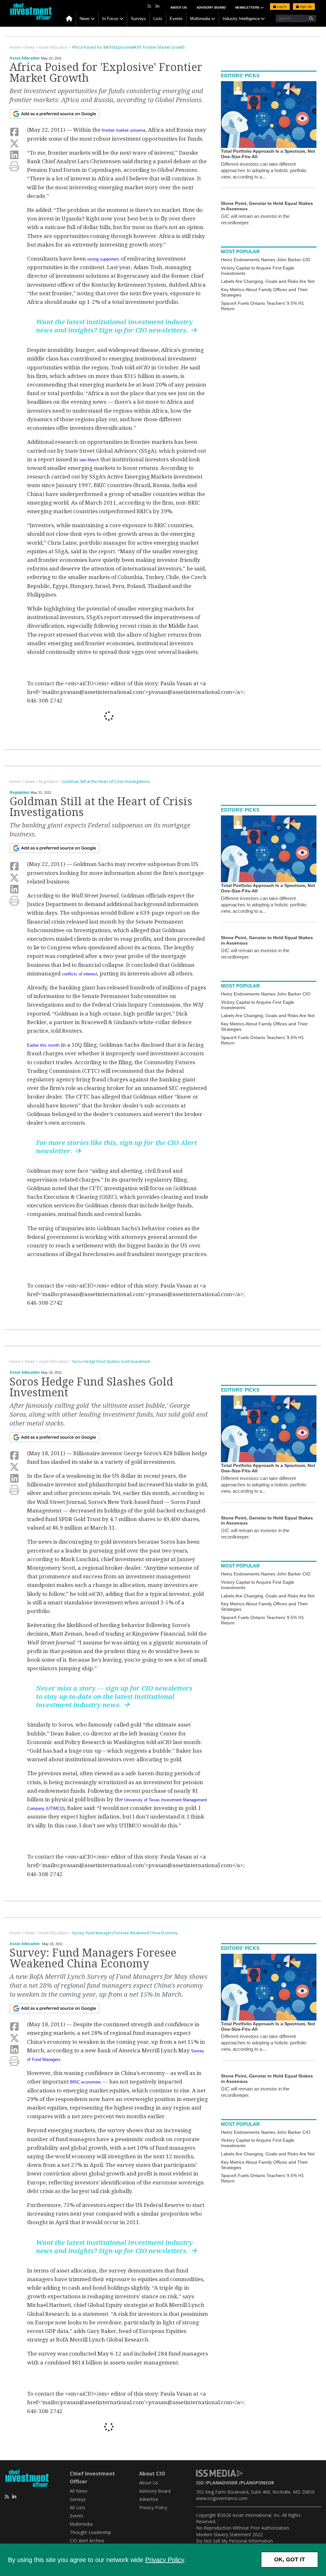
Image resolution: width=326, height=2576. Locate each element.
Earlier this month (43, 1045)
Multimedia (200, 19)
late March (89, 460)
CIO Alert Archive (87, 2541)
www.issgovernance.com (222, 2498)
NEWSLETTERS (248, 7)
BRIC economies (86, 2082)
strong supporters (103, 259)
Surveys (138, 19)
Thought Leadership (90, 2532)
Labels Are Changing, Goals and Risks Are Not (268, 281)
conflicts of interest (79, 974)
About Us (179, 7)
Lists (158, 19)
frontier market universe (124, 130)
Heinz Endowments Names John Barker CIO (266, 260)
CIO (200, 2483)
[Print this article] (14, 167)
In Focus (110, 19)
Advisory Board (211, 7)
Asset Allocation (25, 58)
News (85, 19)
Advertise (149, 2499)
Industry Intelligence (241, 19)
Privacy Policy (165, 2560)
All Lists (78, 2507)
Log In (281, 7)
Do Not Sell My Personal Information (234, 2541)
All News (79, 2491)
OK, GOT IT (290, 2559)
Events (176, 19)
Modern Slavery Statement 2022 (229, 2534)
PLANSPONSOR (257, 2483)
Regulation (19, 792)
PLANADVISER (222, 2483)
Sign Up (305, 7)
